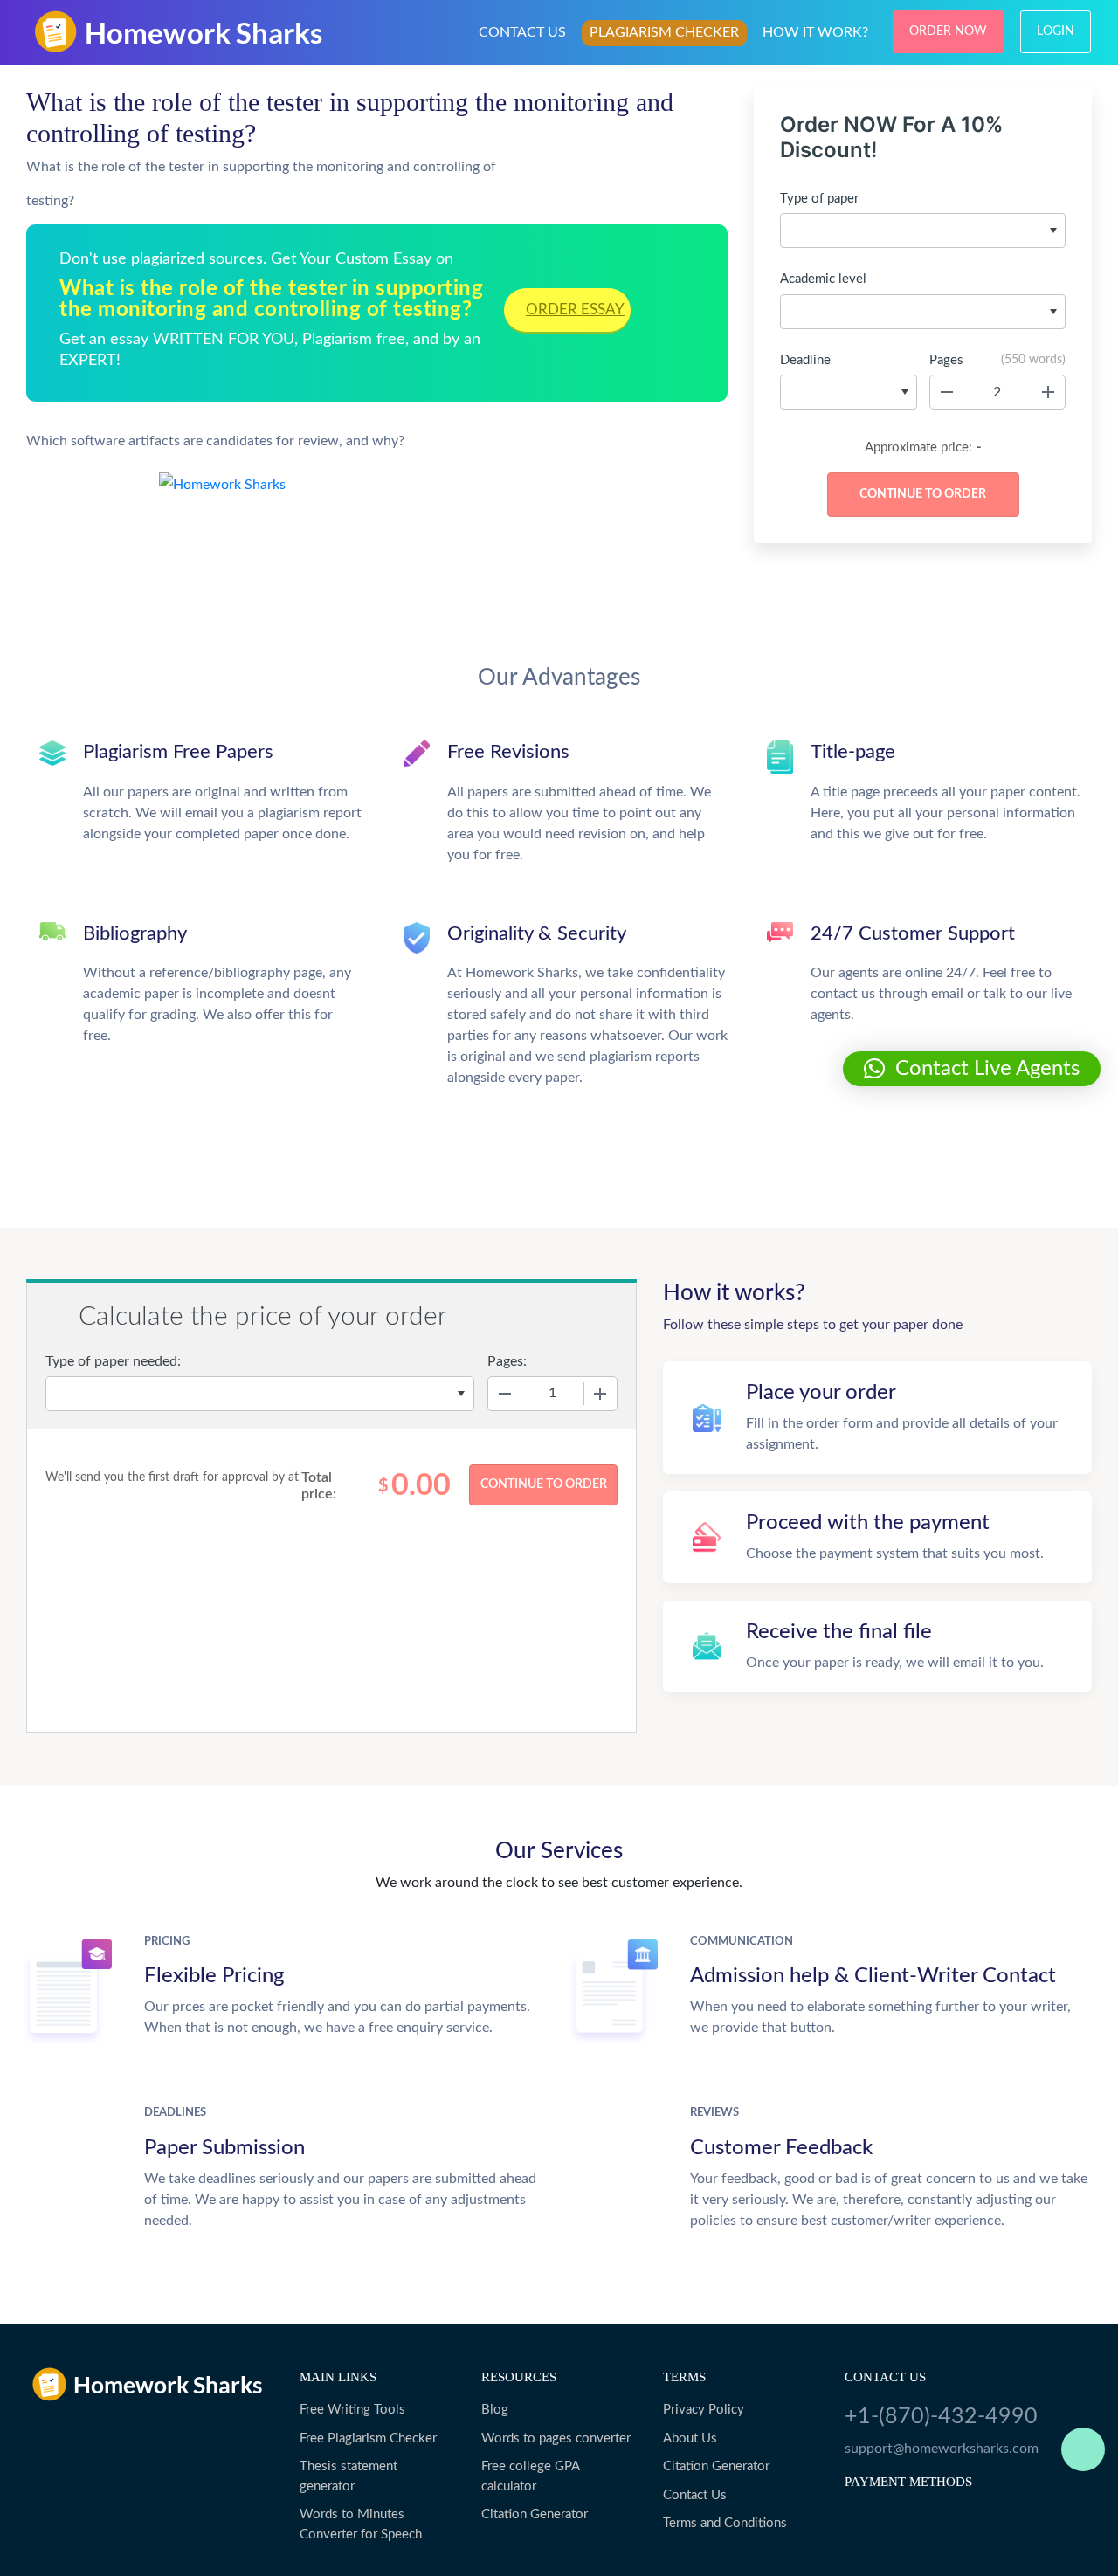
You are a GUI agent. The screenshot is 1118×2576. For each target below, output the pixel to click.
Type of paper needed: (113, 1361)
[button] (972, 1069)
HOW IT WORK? (815, 32)
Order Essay (575, 310)
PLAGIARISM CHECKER (664, 32)
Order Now (948, 31)
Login (1056, 31)
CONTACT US (522, 32)
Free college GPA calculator (530, 2476)
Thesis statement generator (349, 2476)
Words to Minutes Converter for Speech (361, 2524)
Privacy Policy (704, 2410)
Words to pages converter (556, 2438)
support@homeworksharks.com (942, 2449)
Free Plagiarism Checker (368, 2438)
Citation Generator (535, 2514)
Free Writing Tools (352, 2410)
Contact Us (695, 2495)
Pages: (507, 1361)
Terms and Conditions (725, 2523)
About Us (690, 2438)
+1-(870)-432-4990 (941, 2417)
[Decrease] (947, 392)
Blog (495, 2410)
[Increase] (1048, 392)
